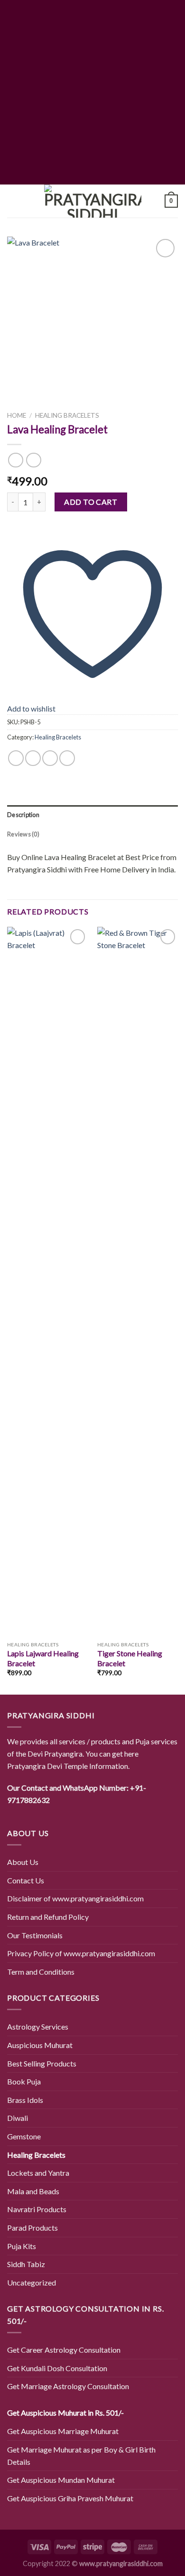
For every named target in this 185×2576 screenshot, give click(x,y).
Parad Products (32, 2228)
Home (17, 415)
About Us (23, 1862)
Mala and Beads (33, 2191)
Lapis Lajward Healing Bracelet (43, 1658)
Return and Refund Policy (48, 1917)
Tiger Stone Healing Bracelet (130, 1658)
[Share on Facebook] (16, 758)
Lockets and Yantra (38, 2173)
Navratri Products (37, 2209)
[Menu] (13, 201)
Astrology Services (38, 2027)
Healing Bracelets (67, 415)
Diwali (18, 2118)
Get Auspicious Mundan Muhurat (61, 2480)
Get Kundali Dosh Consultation (57, 2368)
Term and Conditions (41, 1972)
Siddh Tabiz (26, 2264)
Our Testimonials (35, 1935)
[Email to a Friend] (50, 758)
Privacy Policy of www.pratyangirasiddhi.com (81, 1953)
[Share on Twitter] (33, 758)
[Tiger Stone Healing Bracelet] (138, 1282)
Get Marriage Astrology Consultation (68, 2386)
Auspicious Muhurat (40, 2045)
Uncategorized (32, 2282)
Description (23, 815)
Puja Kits (22, 2246)
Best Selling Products (42, 2063)
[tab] (92, 815)
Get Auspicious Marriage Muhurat (63, 2431)
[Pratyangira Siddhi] (93, 201)
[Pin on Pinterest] (67, 758)
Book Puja (24, 2081)
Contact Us (26, 1880)
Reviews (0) (23, 834)
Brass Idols (25, 2100)
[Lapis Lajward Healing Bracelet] (47, 1282)
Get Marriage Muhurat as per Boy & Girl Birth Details (81, 2456)
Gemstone (24, 2136)
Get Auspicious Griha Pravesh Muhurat (70, 2498)
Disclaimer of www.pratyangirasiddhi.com (75, 1898)
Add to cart (91, 502)
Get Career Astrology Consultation (64, 2350)
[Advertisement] (92, 92)
